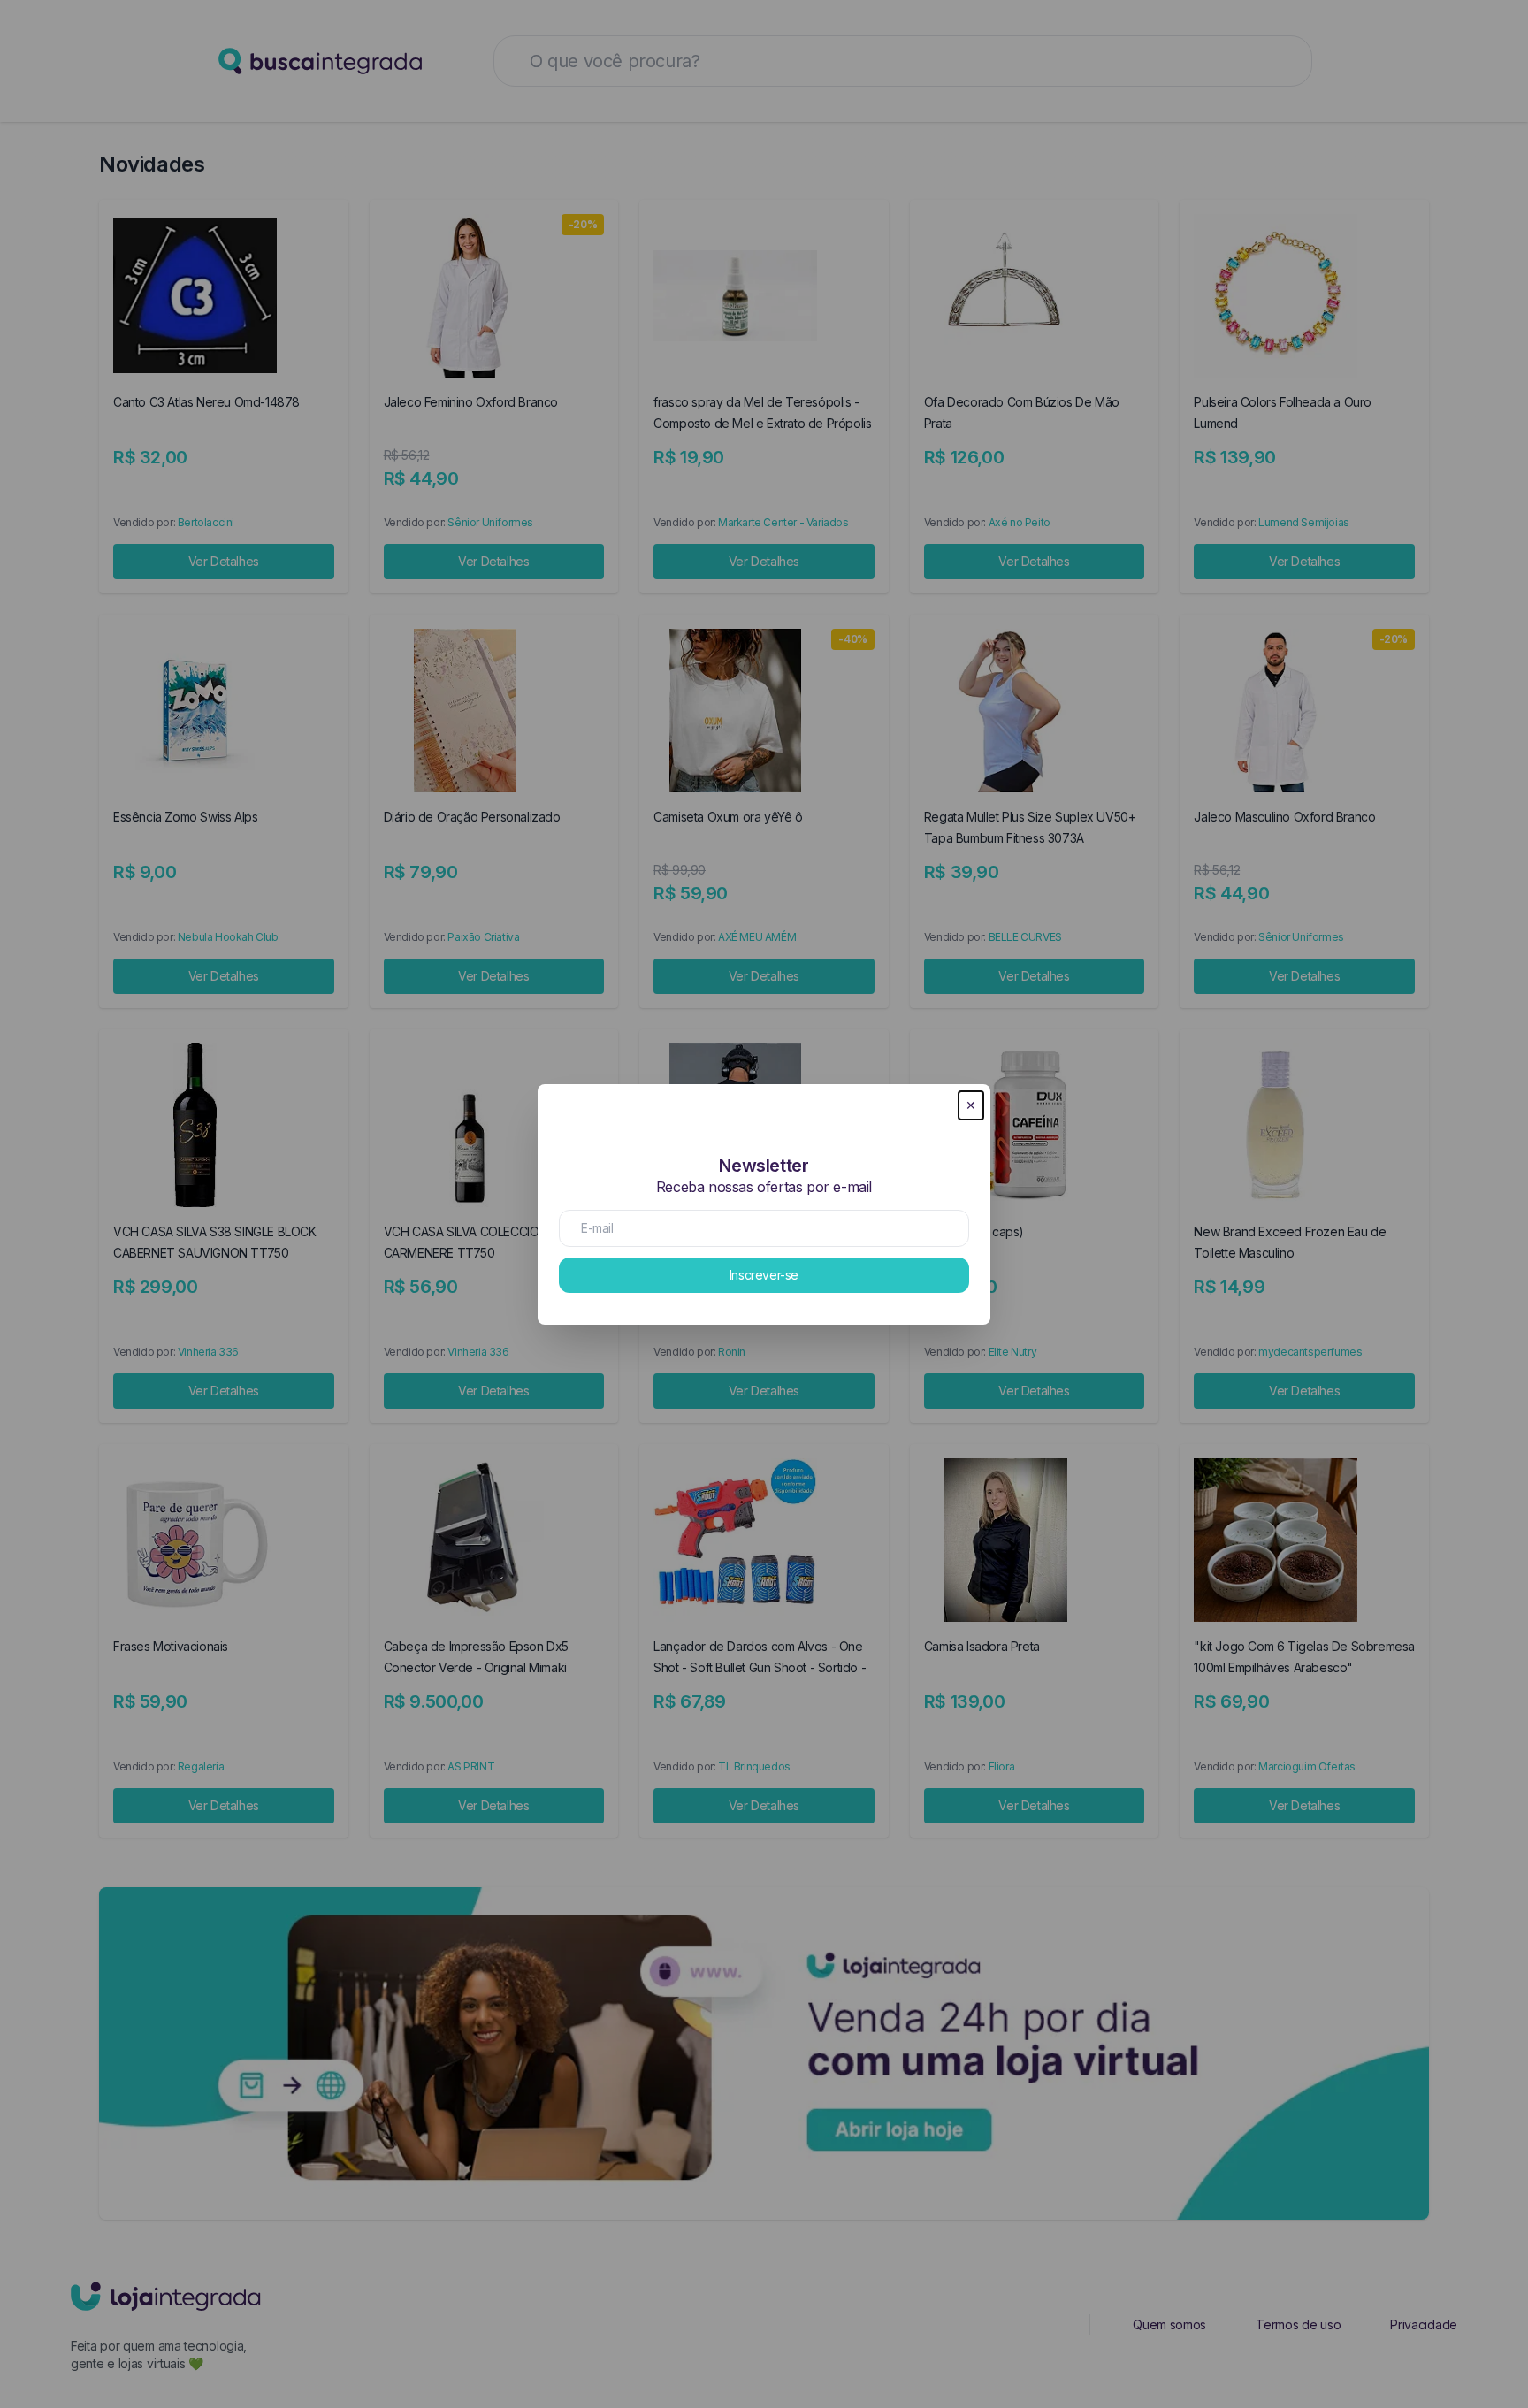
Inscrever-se (764, 1275)
